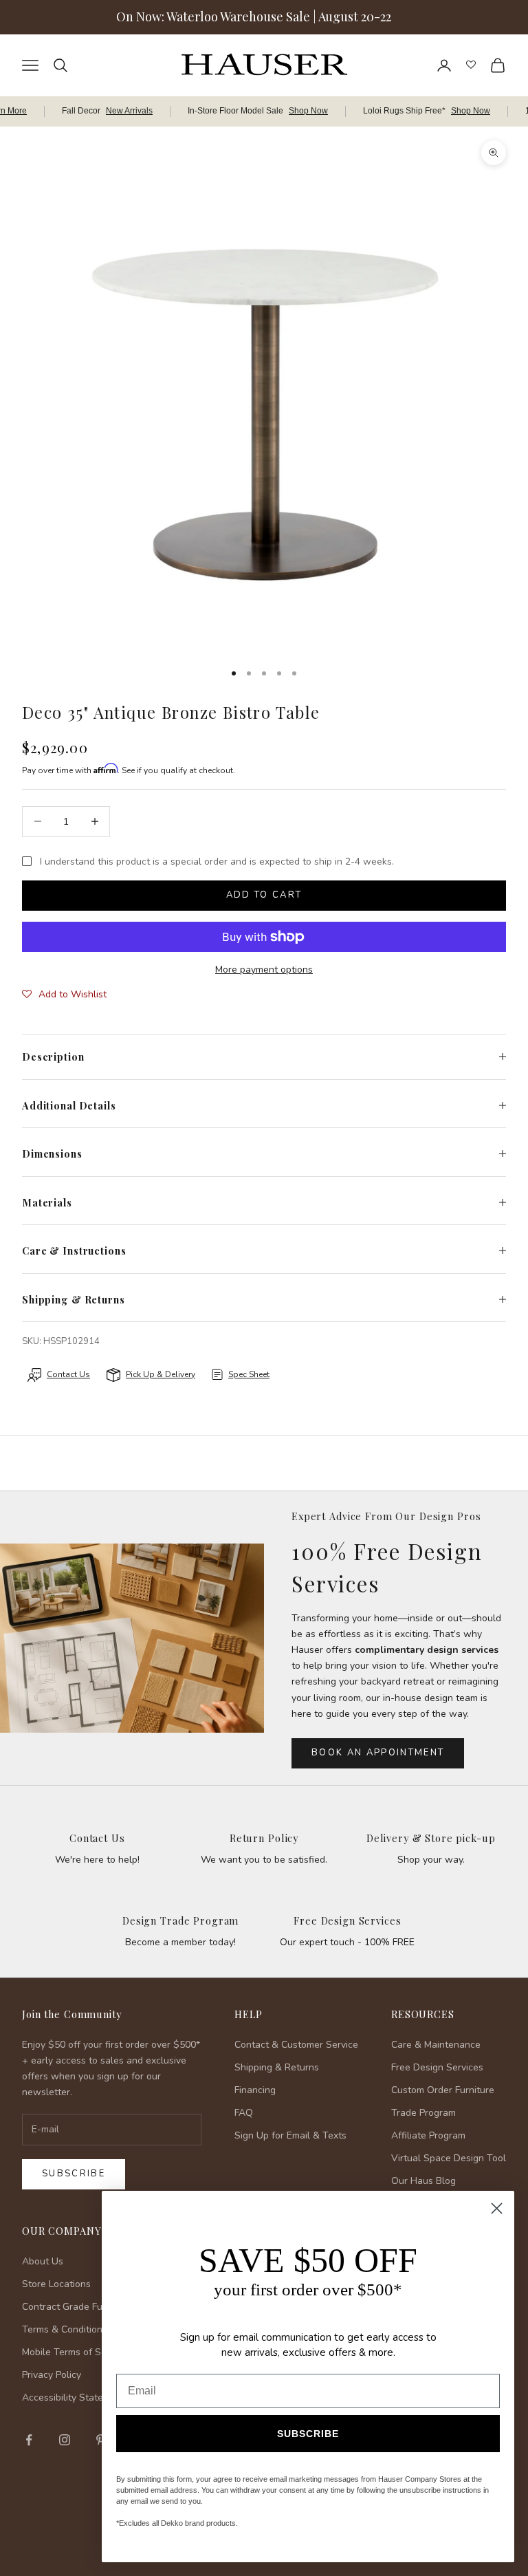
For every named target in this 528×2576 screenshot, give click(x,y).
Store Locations (56, 2284)
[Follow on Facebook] (29, 2440)
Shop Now (308, 111)
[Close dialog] (497, 2208)
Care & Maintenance (436, 2045)
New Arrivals (129, 111)
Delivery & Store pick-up (431, 1838)
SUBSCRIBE (308, 2434)
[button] (64, 995)
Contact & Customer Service (296, 2045)
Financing (255, 2090)
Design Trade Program (180, 1920)
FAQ (244, 2113)
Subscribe (74, 2174)
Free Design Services (347, 1920)
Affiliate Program (428, 2135)
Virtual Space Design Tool (449, 2158)
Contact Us (97, 1838)
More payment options (264, 970)
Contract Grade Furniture (77, 2307)
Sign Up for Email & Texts (290, 2135)
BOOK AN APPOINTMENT (378, 1753)
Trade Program (423, 2113)
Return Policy (264, 1838)
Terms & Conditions (65, 2329)
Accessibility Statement (74, 2398)
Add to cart (264, 895)
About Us (43, 2261)
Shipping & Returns (277, 2067)
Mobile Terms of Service (75, 2352)
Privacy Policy (52, 2375)
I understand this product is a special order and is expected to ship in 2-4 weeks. (217, 862)
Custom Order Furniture (443, 2090)
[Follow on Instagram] (65, 2440)
